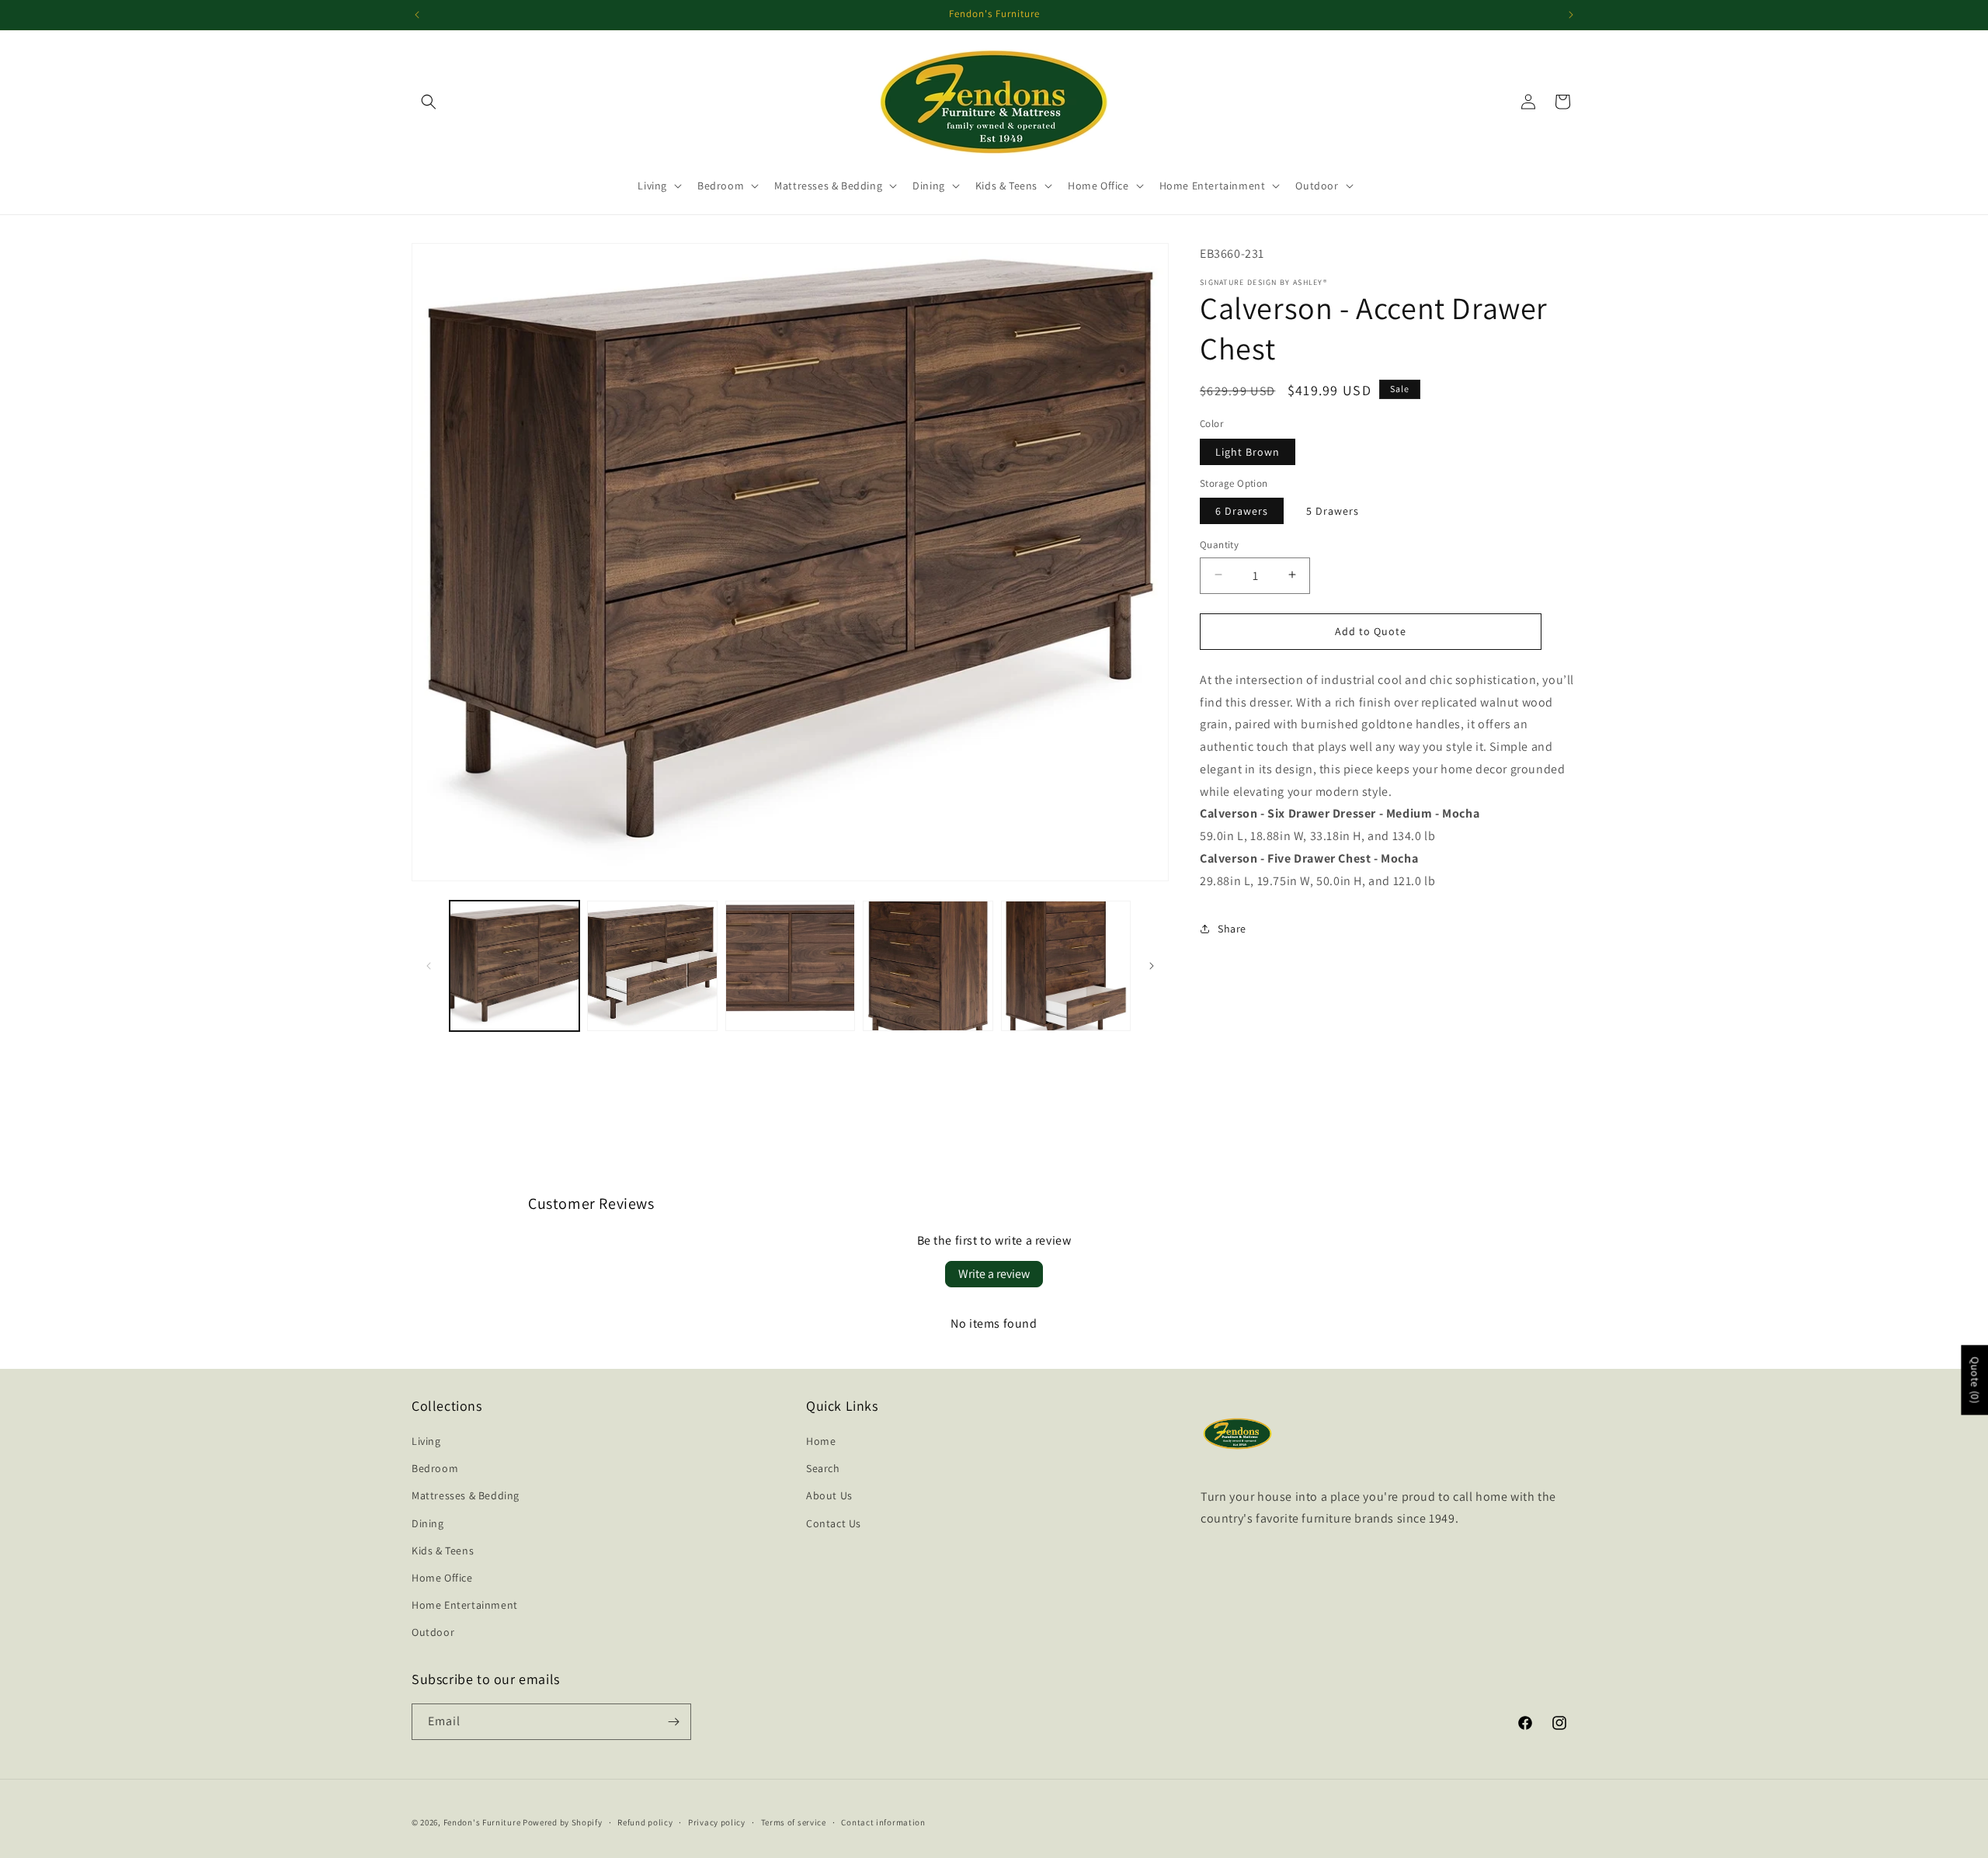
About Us (829, 1495)
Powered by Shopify (563, 1822)
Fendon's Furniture (482, 1822)
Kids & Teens (443, 1551)
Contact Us (834, 1523)
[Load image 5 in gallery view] (928, 965)
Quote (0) (1975, 1380)
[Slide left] (429, 966)
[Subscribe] (673, 1722)
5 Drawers (1333, 510)
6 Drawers (1242, 510)
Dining (428, 1523)
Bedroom (435, 1468)
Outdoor (433, 1632)
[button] (429, 102)
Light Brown (1248, 451)
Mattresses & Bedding (466, 1495)
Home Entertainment (465, 1605)
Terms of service (794, 1822)
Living (426, 1441)
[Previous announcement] (417, 15)
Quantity (1219, 544)
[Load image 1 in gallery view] (514, 965)
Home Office (442, 1578)
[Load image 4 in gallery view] (790, 965)
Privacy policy (717, 1822)
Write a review (994, 1274)
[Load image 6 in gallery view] (1066, 965)
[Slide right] (1152, 966)
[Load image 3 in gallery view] (652, 965)
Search (823, 1468)
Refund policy (645, 1822)
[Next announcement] (1571, 15)
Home (821, 1441)
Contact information (883, 1822)
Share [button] (1232, 928)
